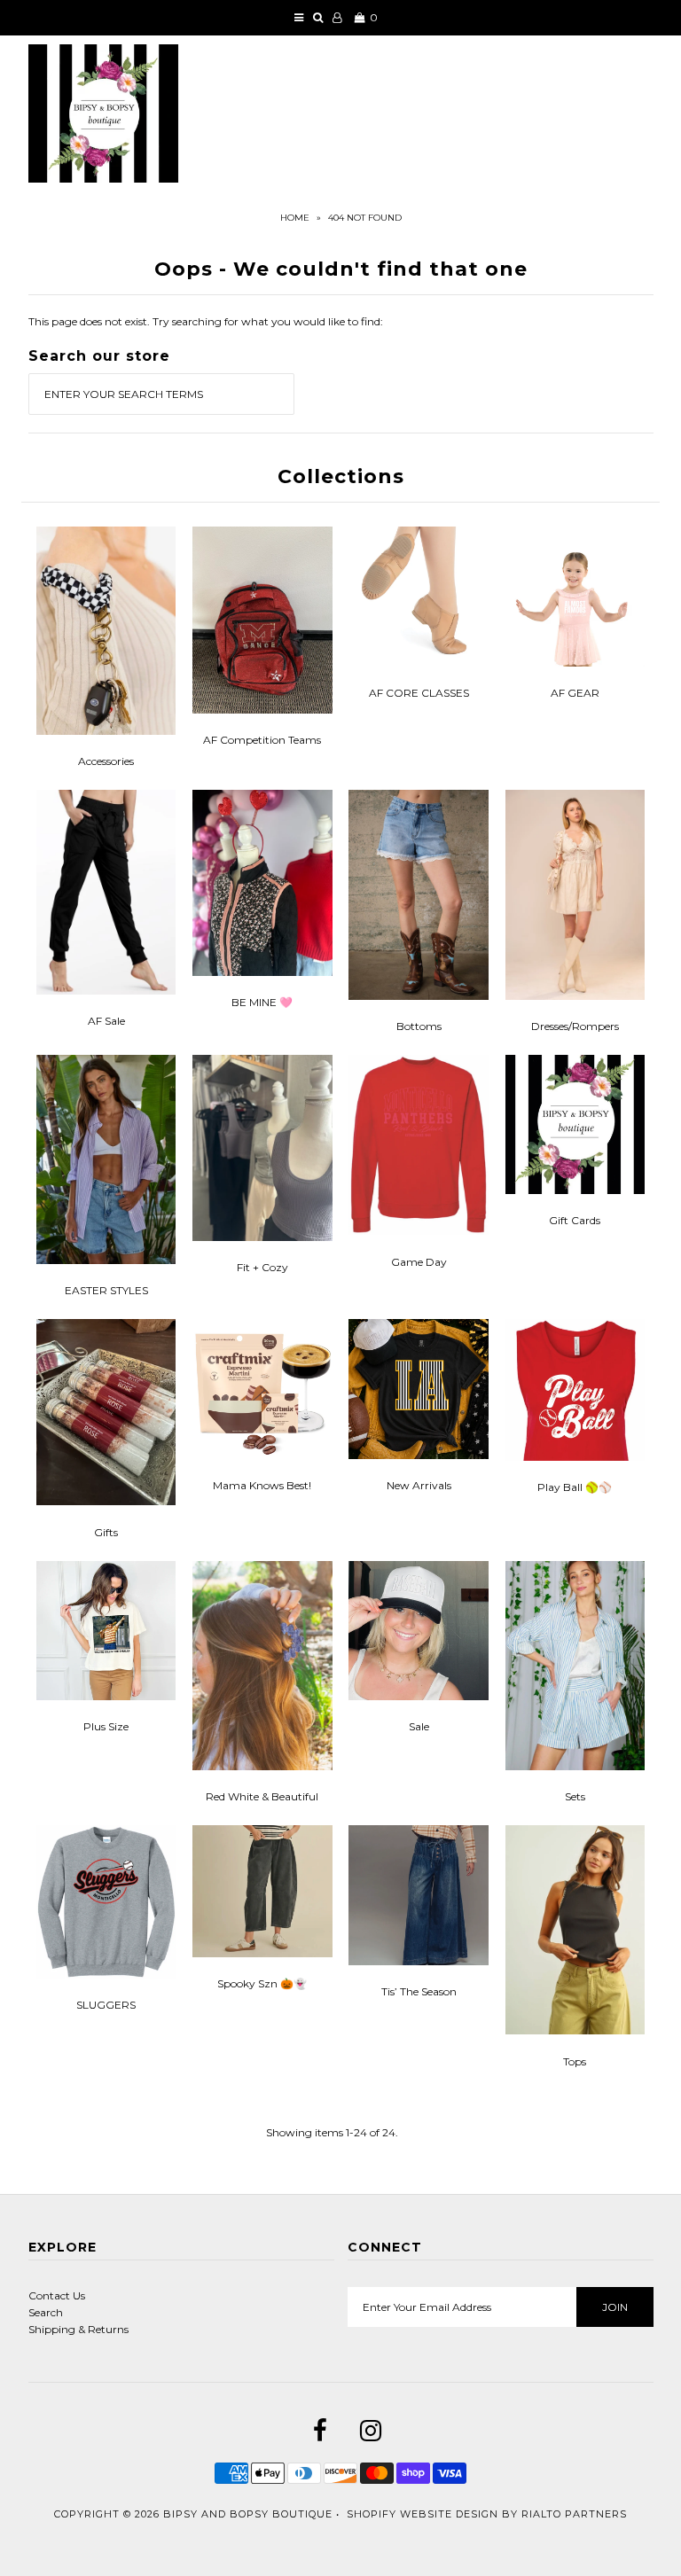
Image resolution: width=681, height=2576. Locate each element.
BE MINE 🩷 (262, 1002)
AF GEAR (575, 693)
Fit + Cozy (262, 1267)
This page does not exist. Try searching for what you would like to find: (206, 321)
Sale (419, 1726)
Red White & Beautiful (262, 1796)
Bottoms (419, 1026)
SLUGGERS (106, 2005)
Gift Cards (575, 1220)
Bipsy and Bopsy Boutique (248, 2514)
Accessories (106, 761)
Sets (575, 1796)
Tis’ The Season (419, 1991)
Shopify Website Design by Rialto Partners (487, 2514)
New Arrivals (419, 1485)
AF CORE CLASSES (419, 693)
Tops (575, 2061)
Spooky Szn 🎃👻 (262, 1983)
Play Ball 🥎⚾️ (575, 1487)
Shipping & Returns (78, 2329)
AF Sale (106, 1021)
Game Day (419, 1262)
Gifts (106, 1532)
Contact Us (57, 2295)
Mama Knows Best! (262, 1485)
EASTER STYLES (106, 1290)
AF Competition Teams (262, 740)
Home (295, 218)
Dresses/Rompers (575, 1026)
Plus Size (106, 1726)
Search (46, 2312)
